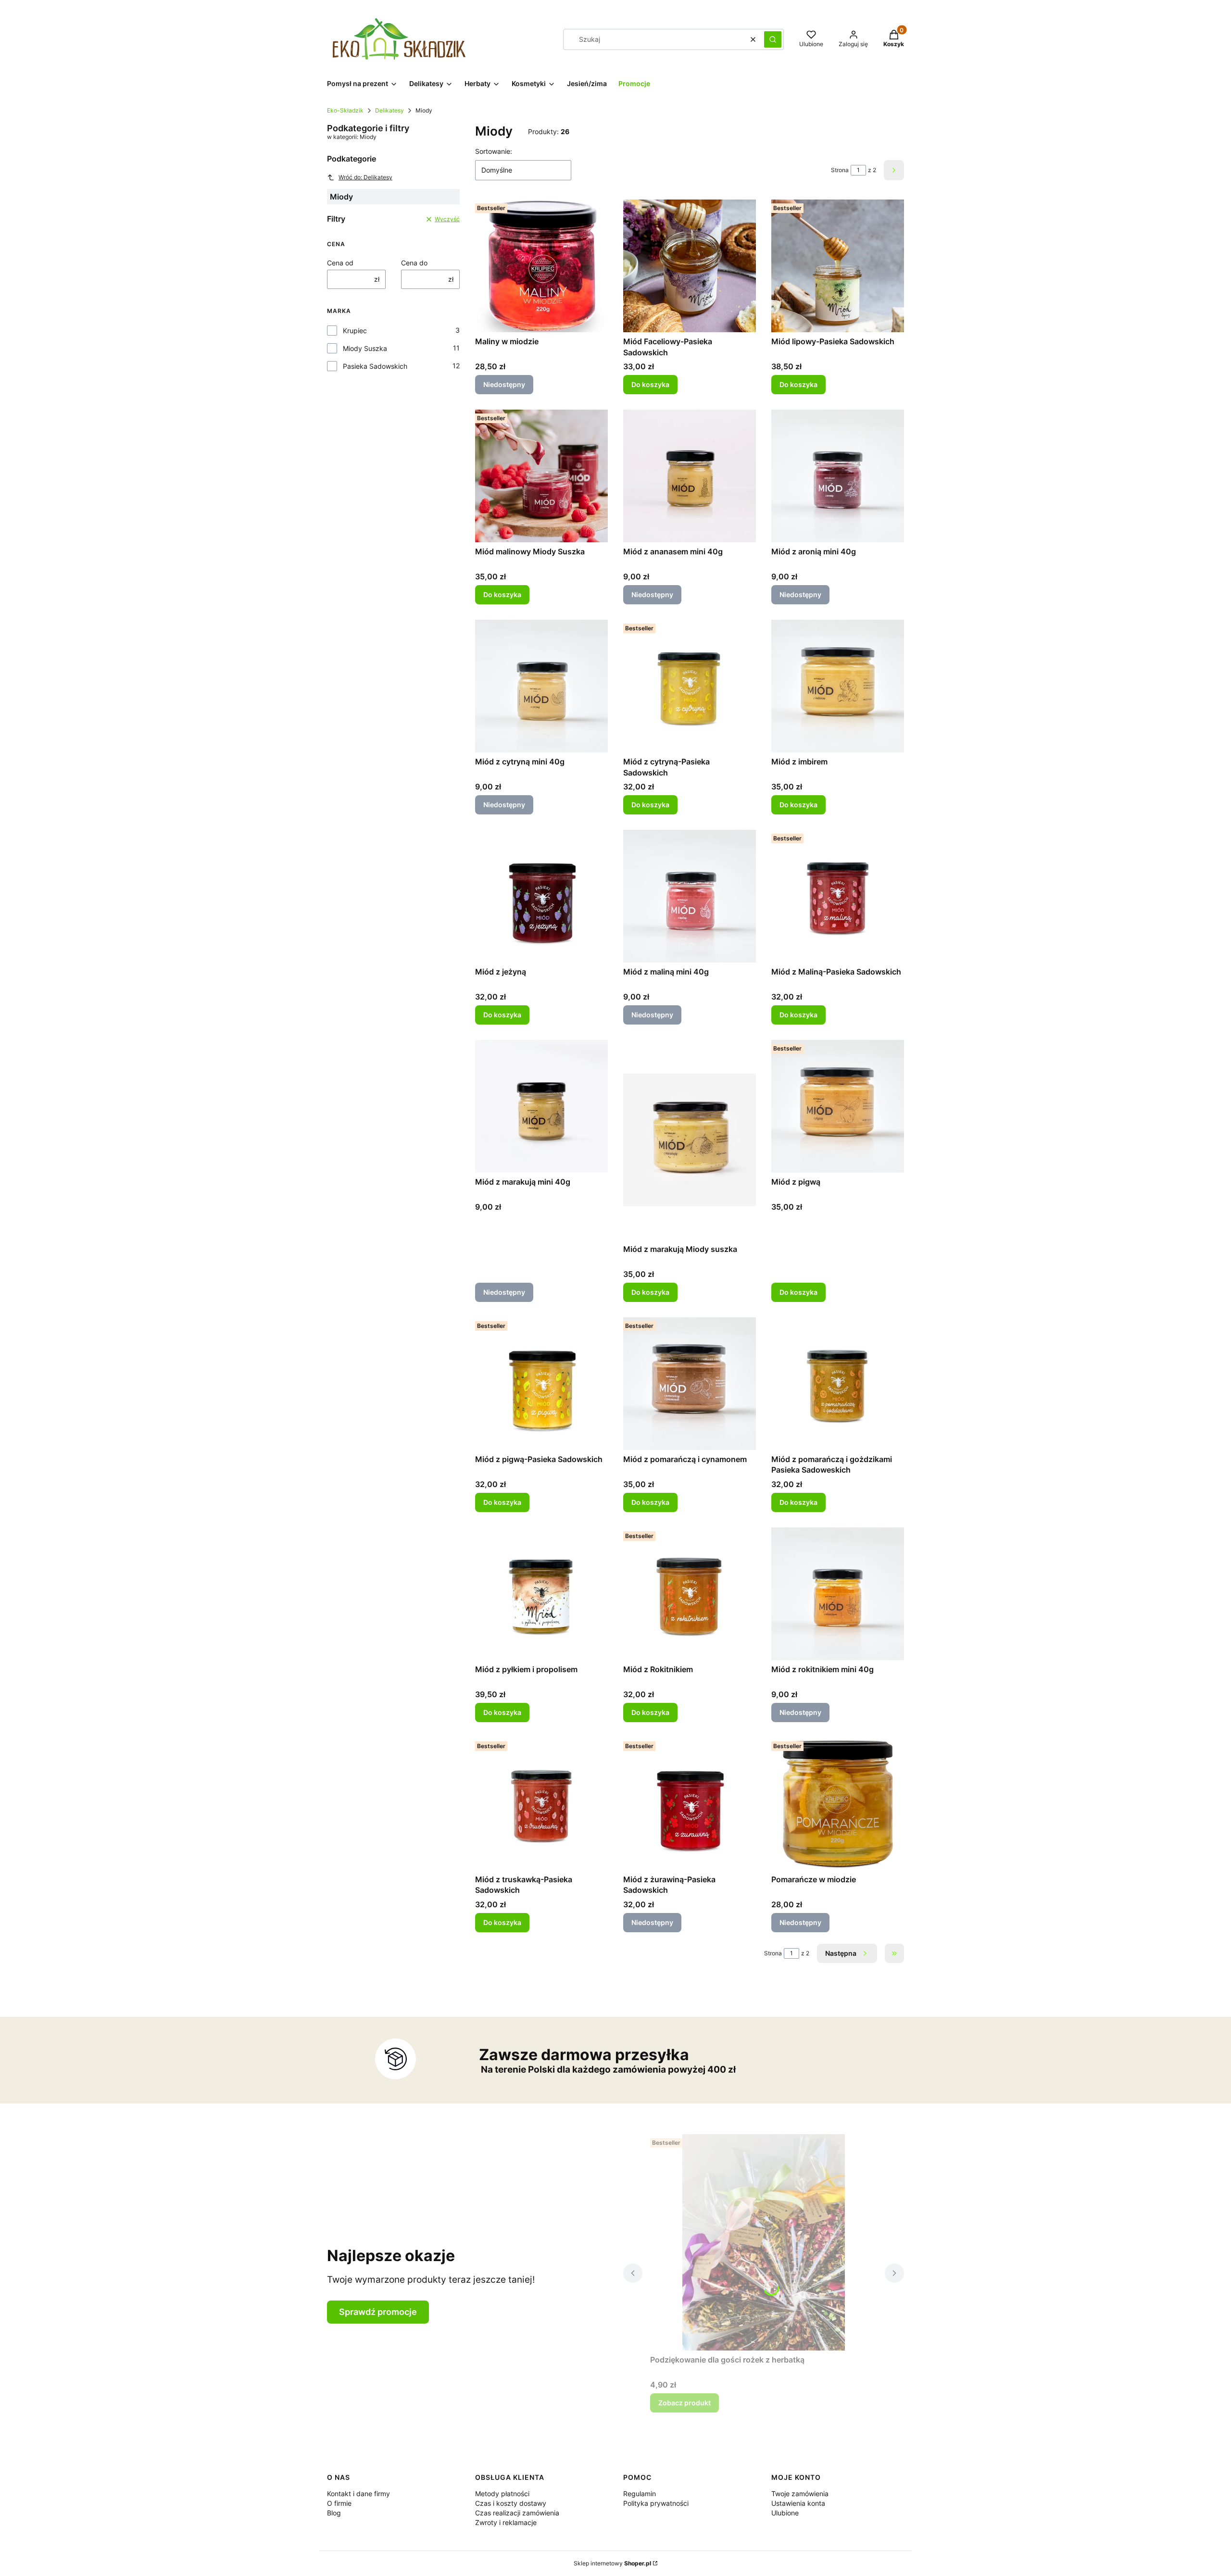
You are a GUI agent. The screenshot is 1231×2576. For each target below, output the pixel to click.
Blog (334, 2513)
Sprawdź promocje (378, 2312)
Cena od (340, 263)
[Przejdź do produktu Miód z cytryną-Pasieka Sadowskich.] (690, 686)
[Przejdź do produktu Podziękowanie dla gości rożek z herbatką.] (764, 2242)
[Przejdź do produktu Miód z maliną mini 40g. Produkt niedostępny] (690, 896)
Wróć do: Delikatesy (365, 177)
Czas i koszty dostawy (511, 2503)
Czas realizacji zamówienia (517, 2513)
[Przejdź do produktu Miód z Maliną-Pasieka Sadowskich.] (838, 896)
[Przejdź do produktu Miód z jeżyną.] (541, 896)
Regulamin (640, 2494)
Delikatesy (389, 110)
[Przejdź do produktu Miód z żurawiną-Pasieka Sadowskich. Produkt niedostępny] (690, 1804)
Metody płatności (502, 2494)
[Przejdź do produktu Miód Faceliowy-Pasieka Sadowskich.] (690, 266)
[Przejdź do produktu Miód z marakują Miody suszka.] (690, 1140)
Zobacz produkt (685, 2403)
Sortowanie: (494, 151)
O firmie (339, 2503)
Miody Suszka (365, 348)
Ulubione (785, 2513)
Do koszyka (650, 384)
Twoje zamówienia (800, 2494)
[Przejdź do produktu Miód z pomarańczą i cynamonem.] (690, 1384)
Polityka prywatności (656, 2503)
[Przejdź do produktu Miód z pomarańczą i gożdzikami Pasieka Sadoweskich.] (838, 1384)
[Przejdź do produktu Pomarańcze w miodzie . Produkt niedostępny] (838, 1804)
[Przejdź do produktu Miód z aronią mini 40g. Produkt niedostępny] (838, 476)
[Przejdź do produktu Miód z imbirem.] (838, 686)
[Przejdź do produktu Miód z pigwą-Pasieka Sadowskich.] (541, 1384)
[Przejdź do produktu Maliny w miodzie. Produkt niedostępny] (541, 266)
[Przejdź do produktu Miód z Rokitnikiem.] (690, 1594)
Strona (840, 170)
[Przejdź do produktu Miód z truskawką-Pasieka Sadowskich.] (541, 1804)
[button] (773, 39)
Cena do (414, 263)
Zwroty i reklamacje (506, 2522)
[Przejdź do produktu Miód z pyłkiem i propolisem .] (541, 1594)
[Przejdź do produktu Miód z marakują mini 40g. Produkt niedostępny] (541, 1106)
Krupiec (355, 331)
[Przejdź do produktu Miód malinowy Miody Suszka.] (541, 476)
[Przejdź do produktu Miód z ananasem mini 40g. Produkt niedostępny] (690, 476)
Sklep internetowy (612, 2563)
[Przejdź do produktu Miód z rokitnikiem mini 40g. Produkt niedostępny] (838, 1594)
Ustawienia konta (798, 2503)
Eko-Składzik (345, 110)
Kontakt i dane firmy (358, 2494)
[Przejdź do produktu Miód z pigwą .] (838, 1106)
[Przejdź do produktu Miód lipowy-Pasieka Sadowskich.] (838, 266)
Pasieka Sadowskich (375, 366)
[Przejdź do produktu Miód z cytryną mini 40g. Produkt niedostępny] (541, 686)
